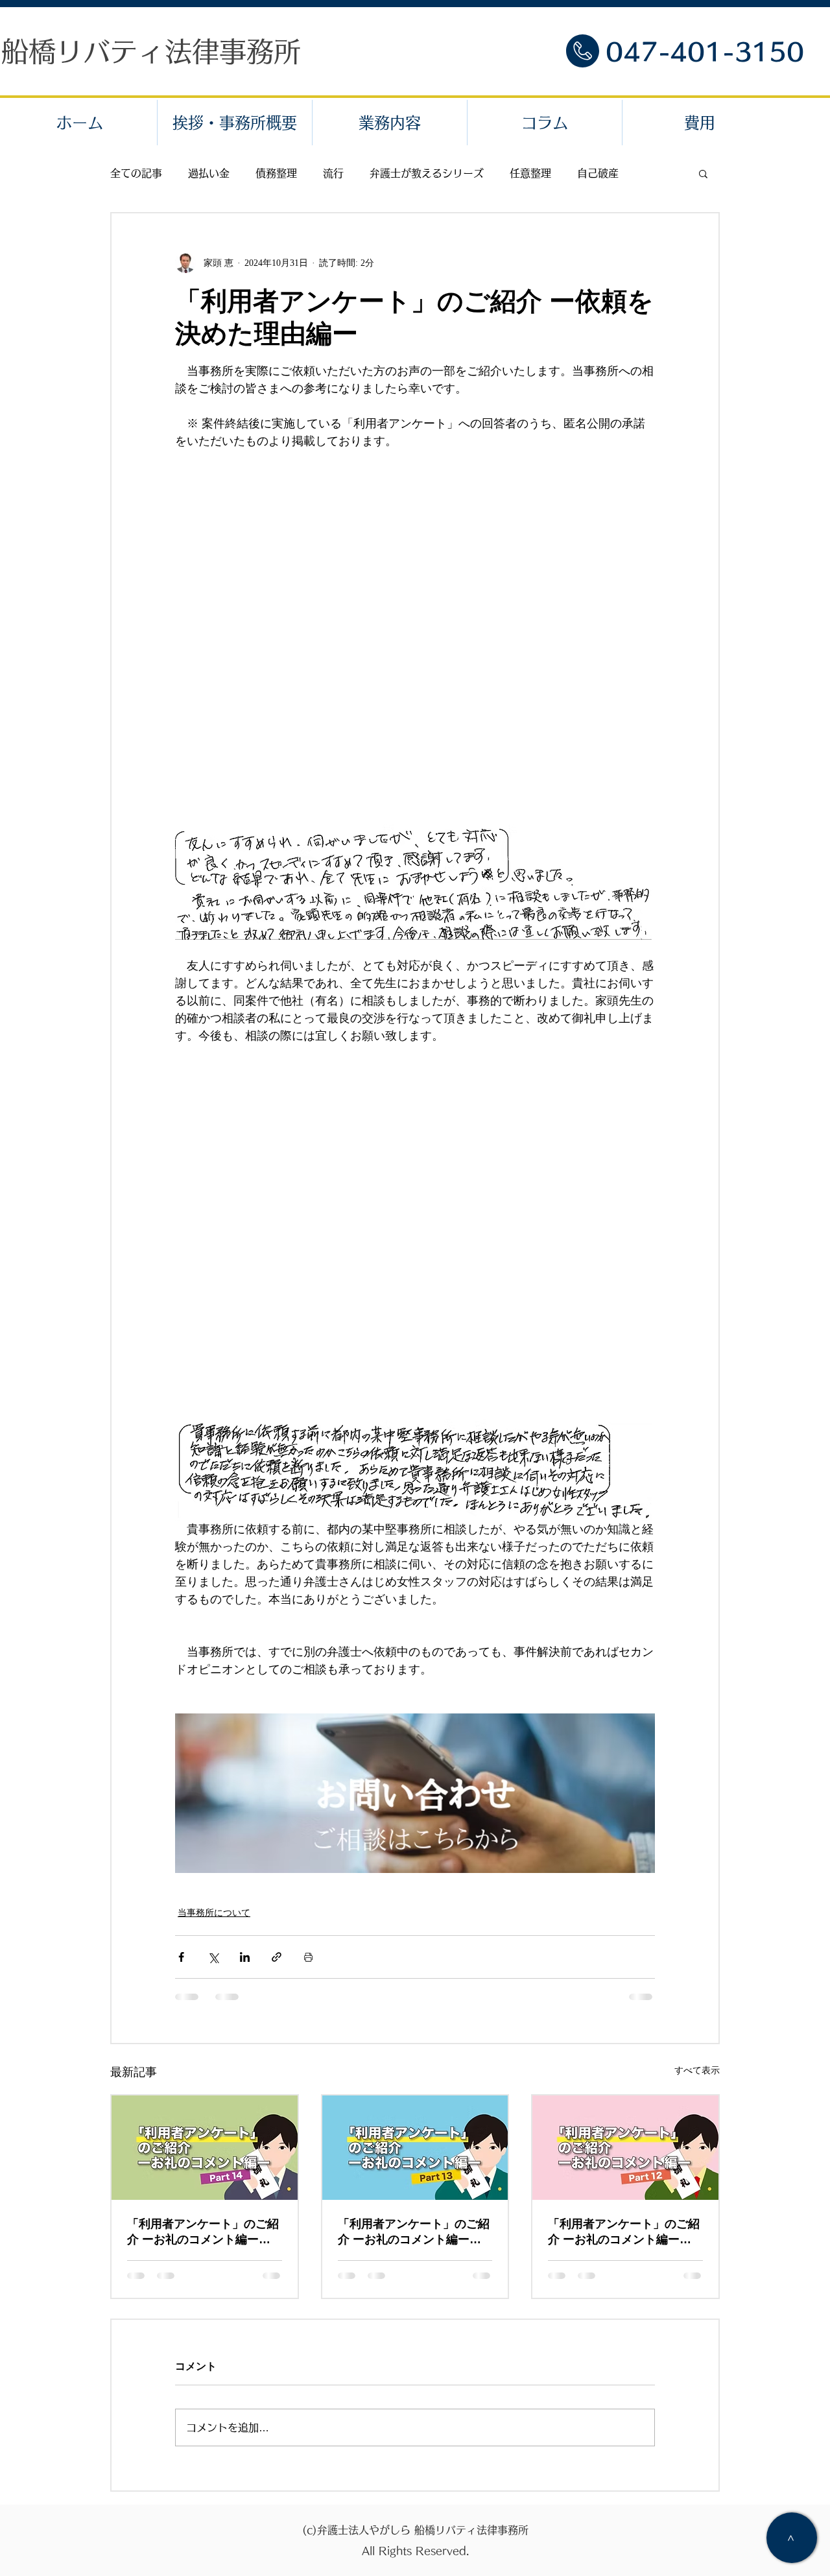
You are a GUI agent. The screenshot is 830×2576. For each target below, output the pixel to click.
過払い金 (209, 173)
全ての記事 (136, 173)
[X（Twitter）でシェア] (213, 1957)
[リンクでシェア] (277, 1957)
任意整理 (530, 173)
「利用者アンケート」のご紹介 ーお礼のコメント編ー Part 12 (624, 2232)
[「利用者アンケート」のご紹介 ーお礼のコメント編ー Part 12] (625, 2148)
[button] (703, 173)
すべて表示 (697, 2070)
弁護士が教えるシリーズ (427, 173)
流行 (333, 173)
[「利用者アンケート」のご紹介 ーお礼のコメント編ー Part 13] (415, 2148)
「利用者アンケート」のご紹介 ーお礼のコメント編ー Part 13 (414, 2232)
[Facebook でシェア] (181, 1957)
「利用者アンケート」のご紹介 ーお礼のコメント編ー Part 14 (203, 2232)
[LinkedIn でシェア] (245, 1957)
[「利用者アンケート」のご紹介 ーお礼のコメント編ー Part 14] (205, 2148)
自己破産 (598, 173)
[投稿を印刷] (308, 1957)
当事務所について (214, 1913)
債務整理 (276, 173)
